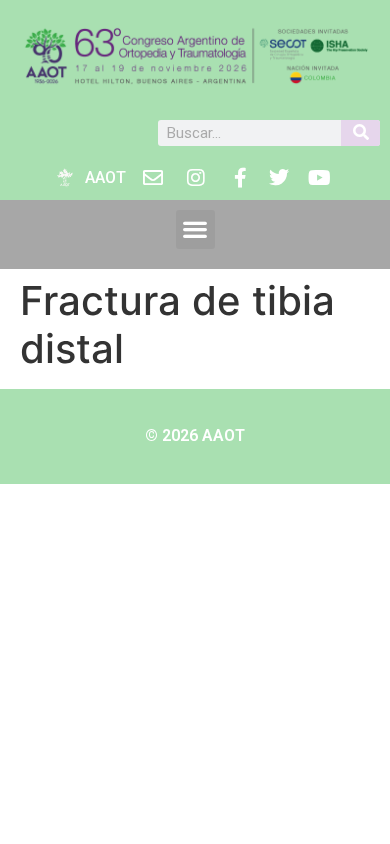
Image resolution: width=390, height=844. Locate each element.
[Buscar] (360, 133)
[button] (195, 229)
